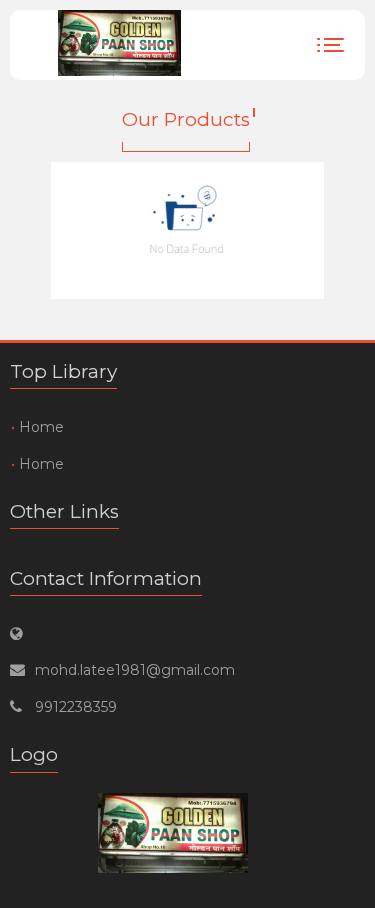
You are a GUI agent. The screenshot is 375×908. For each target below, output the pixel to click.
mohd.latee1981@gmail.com (135, 670)
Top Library (63, 371)
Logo (34, 754)
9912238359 (76, 707)
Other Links (64, 511)
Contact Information (106, 578)
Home (41, 427)
